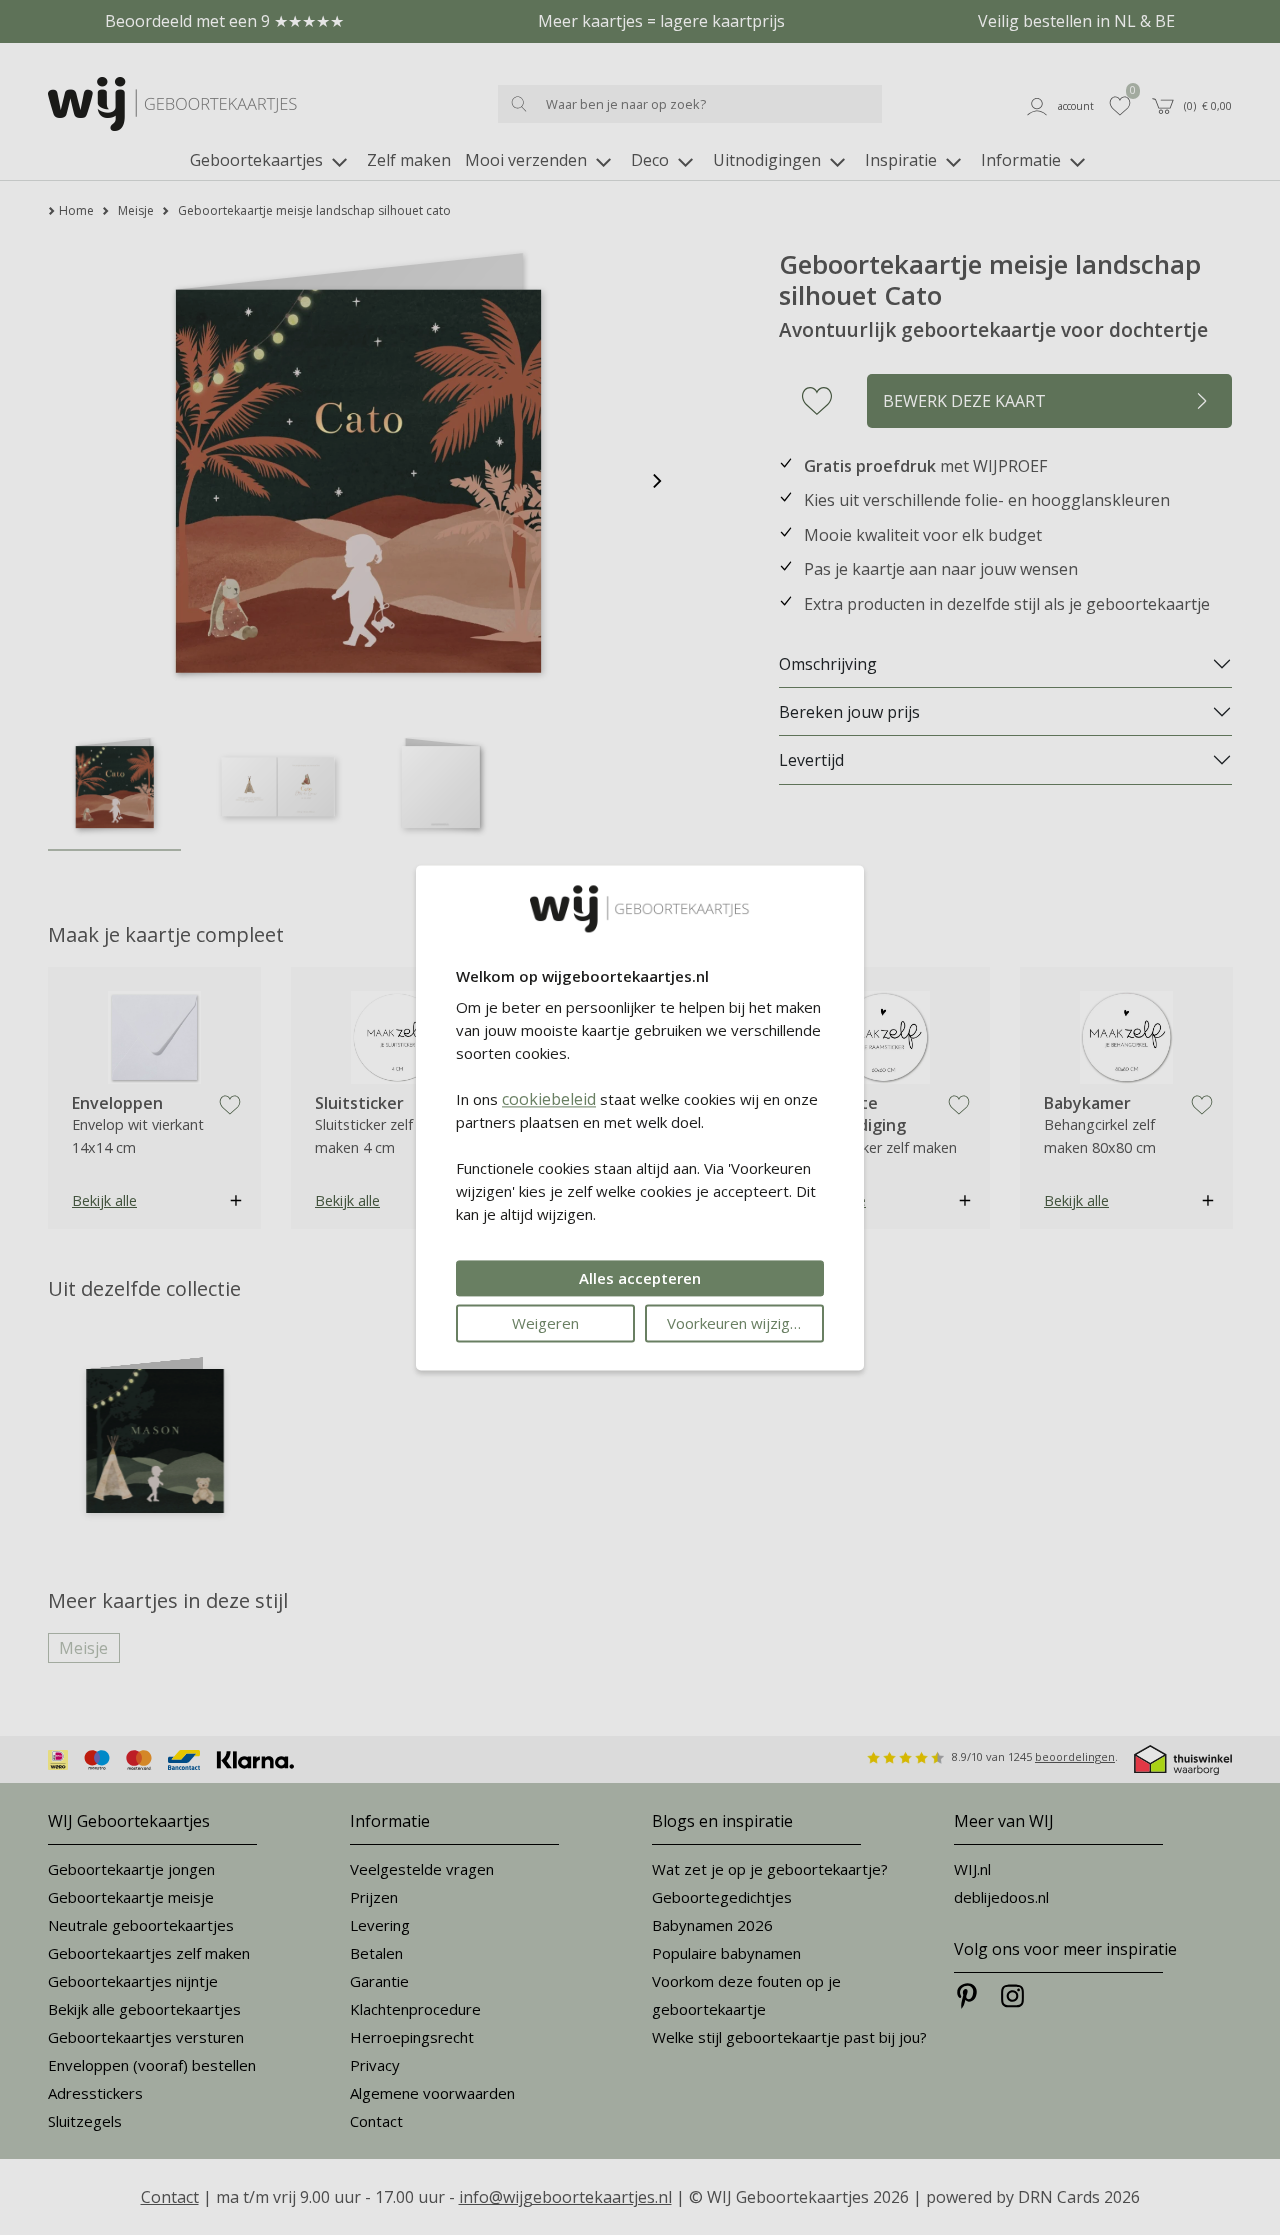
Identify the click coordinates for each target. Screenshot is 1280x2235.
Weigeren (545, 1323)
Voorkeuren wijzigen (737, 1323)
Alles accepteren (640, 1278)
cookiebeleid (549, 1099)
